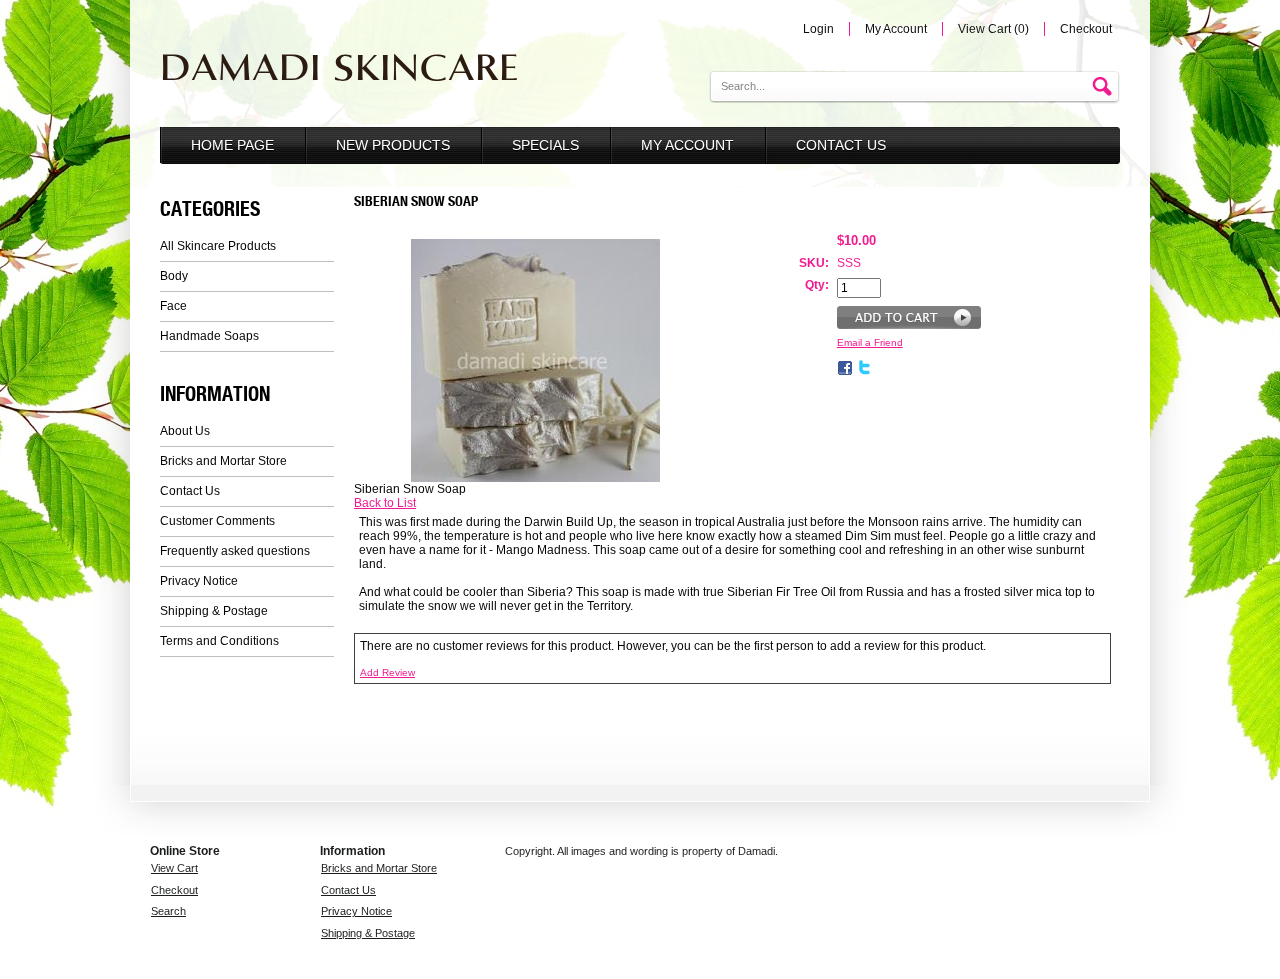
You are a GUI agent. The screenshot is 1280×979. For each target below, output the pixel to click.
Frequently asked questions (235, 551)
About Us (185, 431)
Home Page (232, 145)
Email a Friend (870, 342)
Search (168, 911)
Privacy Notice (199, 581)
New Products (393, 145)
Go (1105, 87)
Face (173, 306)
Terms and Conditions (219, 641)
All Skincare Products (218, 246)
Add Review (387, 672)
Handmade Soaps (209, 336)
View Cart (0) (993, 29)
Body (174, 276)
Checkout (1086, 29)
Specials (545, 145)
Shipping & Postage (214, 611)
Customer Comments (217, 521)
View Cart (174, 868)
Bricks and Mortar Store (223, 461)
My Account (896, 29)
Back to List (385, 503)
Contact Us (841, 145)
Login (818, 29)
